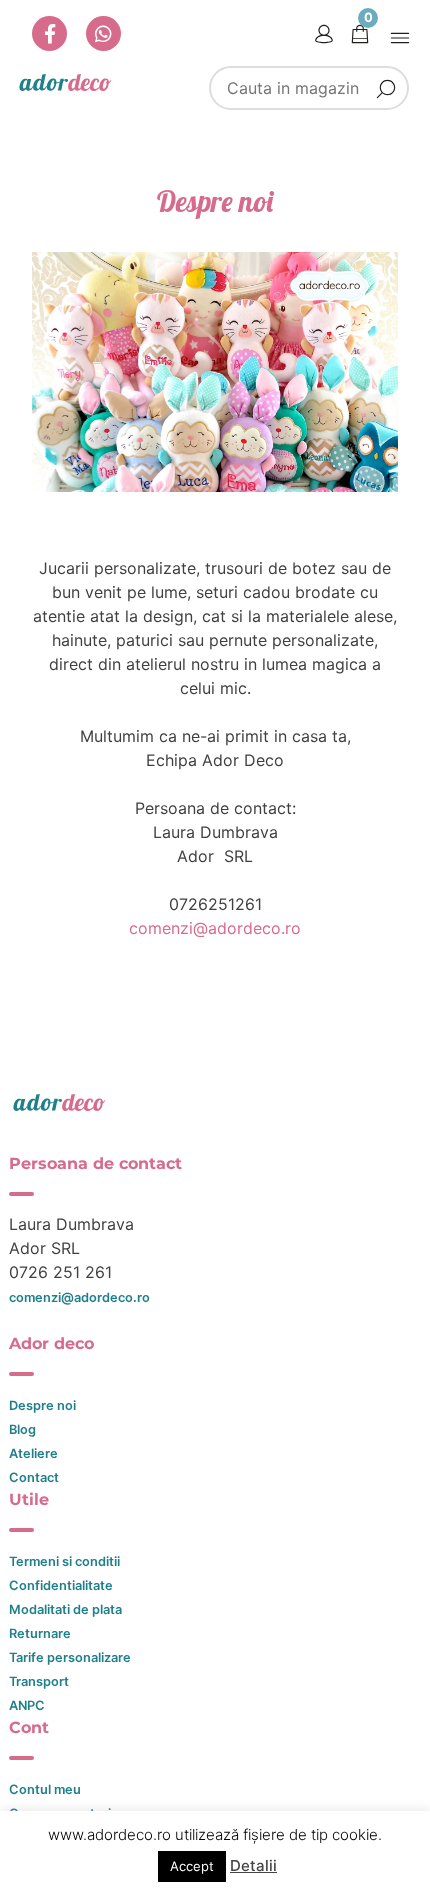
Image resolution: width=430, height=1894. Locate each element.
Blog (22, 1429)
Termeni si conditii (64, 1561)
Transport (39, 1681)
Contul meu (45, 1789)
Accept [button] (192, 1866)
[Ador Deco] (215, 1102)
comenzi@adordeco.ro (215, 928)
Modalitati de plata (65, 1609)
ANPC (27, 1705)
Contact (34, 1477)
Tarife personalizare (70, 1657)
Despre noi (42, 1405)
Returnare (40, 1633)
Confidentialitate (61, 1585)
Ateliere (33, 1453)
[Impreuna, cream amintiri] (65, 82)
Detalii (253, 1865)
